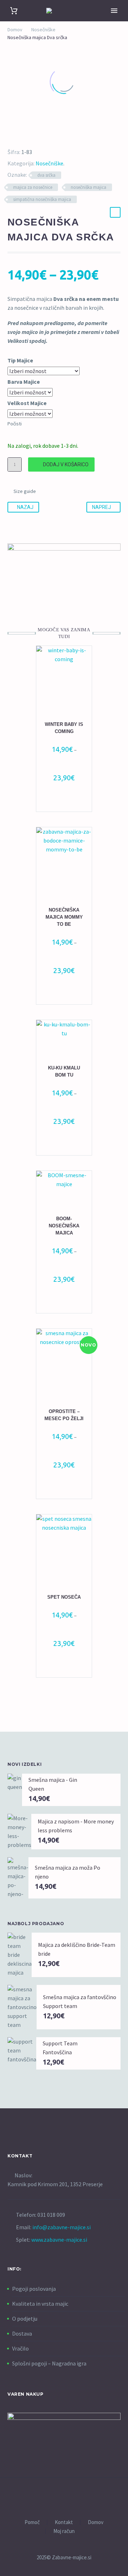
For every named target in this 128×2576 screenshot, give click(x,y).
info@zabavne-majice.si (62, 2227)
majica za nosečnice (33, 187)
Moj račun (64, 2531)
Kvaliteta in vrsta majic (40, 2304)
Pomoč (32, 2522)
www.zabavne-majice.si (59, 2240)
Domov (15, 30)
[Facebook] (9, 134)
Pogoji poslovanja (34, 2289)
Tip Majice (20, 360)
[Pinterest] (29, 134)
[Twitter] (19, 134)
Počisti (15, 424)
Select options (61, 1489)
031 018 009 (51, 2215)
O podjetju (25, 2319)
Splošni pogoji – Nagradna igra (49, 2363)
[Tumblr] (39, 134)
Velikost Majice (27, 403)
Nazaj (25, 507)
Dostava (22, 2333)
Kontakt (64, 2522)
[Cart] (14, 11)
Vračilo (20, 2348)
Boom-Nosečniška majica (64, 1226)
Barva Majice (24, 382)
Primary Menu (114, 11)
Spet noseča (64, 1597)
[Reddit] (60, 134)
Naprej (102, 507)
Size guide (25, 491)
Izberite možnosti (61, 802)
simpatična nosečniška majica (42, 199)
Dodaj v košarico (66, 464)
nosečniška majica (89, 187)
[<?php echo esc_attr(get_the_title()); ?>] (68, 802)
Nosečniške (43, 30)
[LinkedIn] (50, 134)
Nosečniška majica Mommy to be (64, 917)
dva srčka (46, 175)
